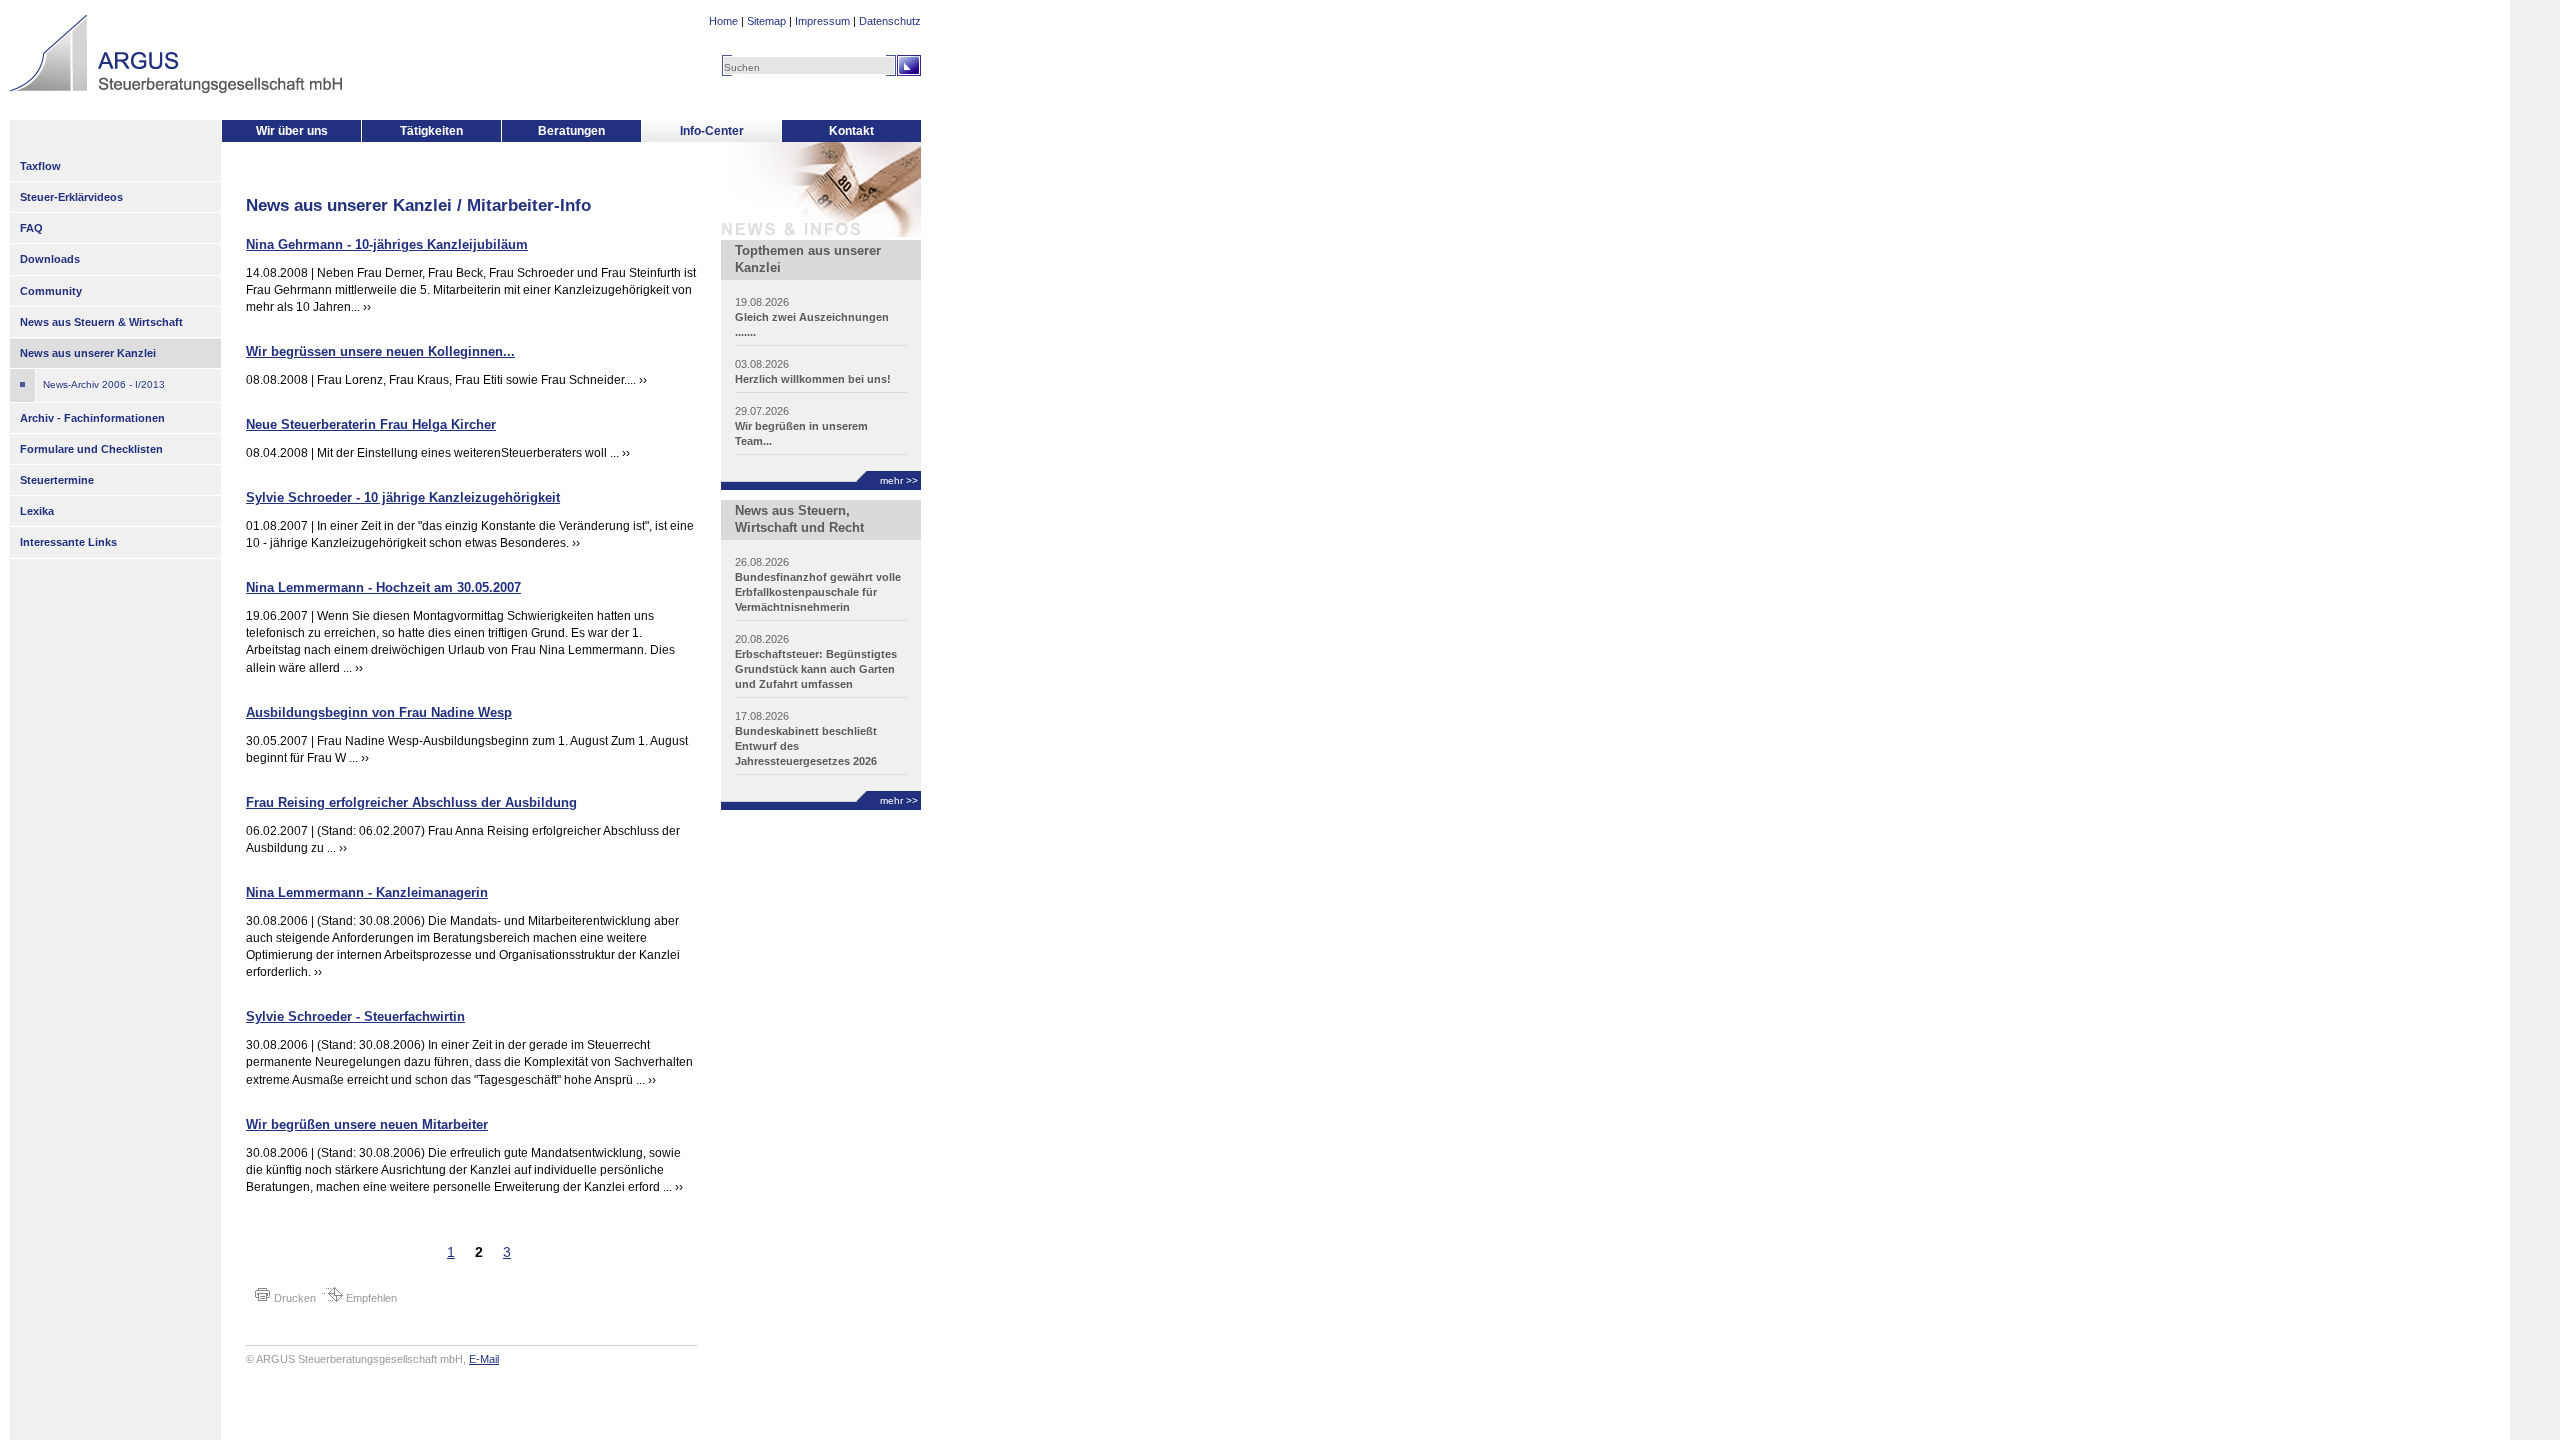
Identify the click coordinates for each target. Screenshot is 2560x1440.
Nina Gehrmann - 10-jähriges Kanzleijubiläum (387, 244)
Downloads (50, 259)
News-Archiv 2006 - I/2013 (104, 384)
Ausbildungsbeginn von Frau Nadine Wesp (379, 712)
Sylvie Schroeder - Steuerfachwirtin (355, 1016)
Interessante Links (68, 542)
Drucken (293, 1298)
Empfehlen (370, 1298)
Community (51, 291)
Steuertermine (57, 480)
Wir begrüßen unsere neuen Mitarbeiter (367, 1124)
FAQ (31, 228)
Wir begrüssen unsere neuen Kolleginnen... (380, 351)
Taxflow (40, 166)
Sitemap (766, 21)
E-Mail (484, 1359)
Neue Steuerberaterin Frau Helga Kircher (371, 424)
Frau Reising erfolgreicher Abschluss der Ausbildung (411, 802)
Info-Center (712, 131)
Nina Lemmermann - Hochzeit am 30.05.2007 (383, 587)
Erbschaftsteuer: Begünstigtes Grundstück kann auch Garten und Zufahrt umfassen (816, 669)
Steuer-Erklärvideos (71, 197)
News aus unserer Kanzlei (88, 353)
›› (367, 307)
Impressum (822, 21)
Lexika (37, 511)
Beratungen (571, 131)
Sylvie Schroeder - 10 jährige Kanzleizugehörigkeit (403, 497)
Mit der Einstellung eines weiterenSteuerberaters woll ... (468, 453)
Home (723, 21)
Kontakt (851, 131)
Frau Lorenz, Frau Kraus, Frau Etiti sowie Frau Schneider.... (478, 380)
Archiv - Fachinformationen (92, 418)
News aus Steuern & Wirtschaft (101, 322)
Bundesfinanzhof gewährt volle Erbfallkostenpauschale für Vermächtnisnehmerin (818, 592)
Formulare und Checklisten (91, 449)
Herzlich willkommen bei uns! (813, 379)
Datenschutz (890, 21)
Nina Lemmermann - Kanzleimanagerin (367, 892)
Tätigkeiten (431, 131)
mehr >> (899, 480)
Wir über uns (292, 131)
